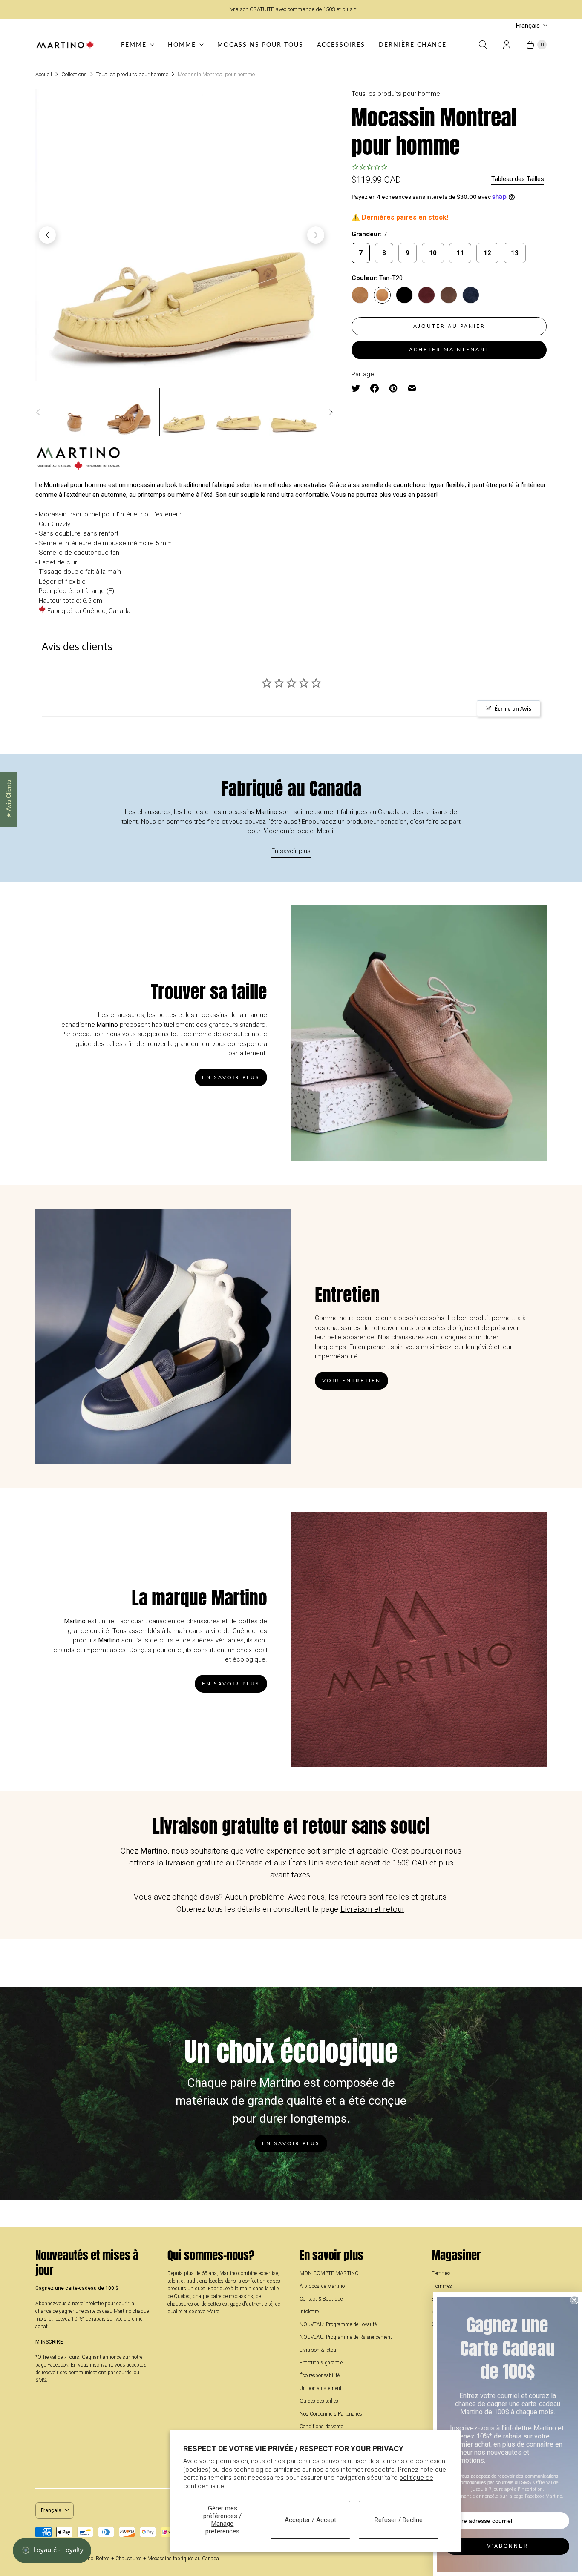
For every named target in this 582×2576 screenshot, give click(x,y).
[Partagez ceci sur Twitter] (358, 388)
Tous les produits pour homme (132, 74)
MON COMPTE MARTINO (329, 2273)
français (528, 26)
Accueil (44, 74)
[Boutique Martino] (65, 45)
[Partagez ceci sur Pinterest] (393, 388)
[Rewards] (52, 2550)
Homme (182, 44)
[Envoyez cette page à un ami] (412, 388)
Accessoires (341, 44)
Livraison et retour (372, 1909)
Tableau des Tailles (518, 179)
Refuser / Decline (399, 2520)
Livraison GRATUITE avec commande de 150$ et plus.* (291, 9)
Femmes (441, 2273)
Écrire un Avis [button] (513, 708)
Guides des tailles (319, 2401)
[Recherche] (483, 45)
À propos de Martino (322, 2286)
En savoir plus (291, 851)
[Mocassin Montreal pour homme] (182, 235)
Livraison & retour (319, 2350)
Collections (74, 74)
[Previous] (47, 235)
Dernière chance (413, 44)
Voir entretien (352, 1380)
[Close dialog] (574, 2300)
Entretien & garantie (321, 2363)
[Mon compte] (507, 45)
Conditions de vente (321, 2427)
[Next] (316, 235)
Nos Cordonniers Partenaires (331, 2414)
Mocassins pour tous (260, 44)
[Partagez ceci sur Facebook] (375, 388)
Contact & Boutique (321, 2299)
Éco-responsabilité (320, 2375)
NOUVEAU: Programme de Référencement (346, 2337)
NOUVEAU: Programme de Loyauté (338, 2324)
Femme (134, 44)
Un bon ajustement (321, 2388)
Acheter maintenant (449, 349)
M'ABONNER (508, 2546)
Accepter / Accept (310, 2520)
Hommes (442, 2286)
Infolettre (309, 2312)
